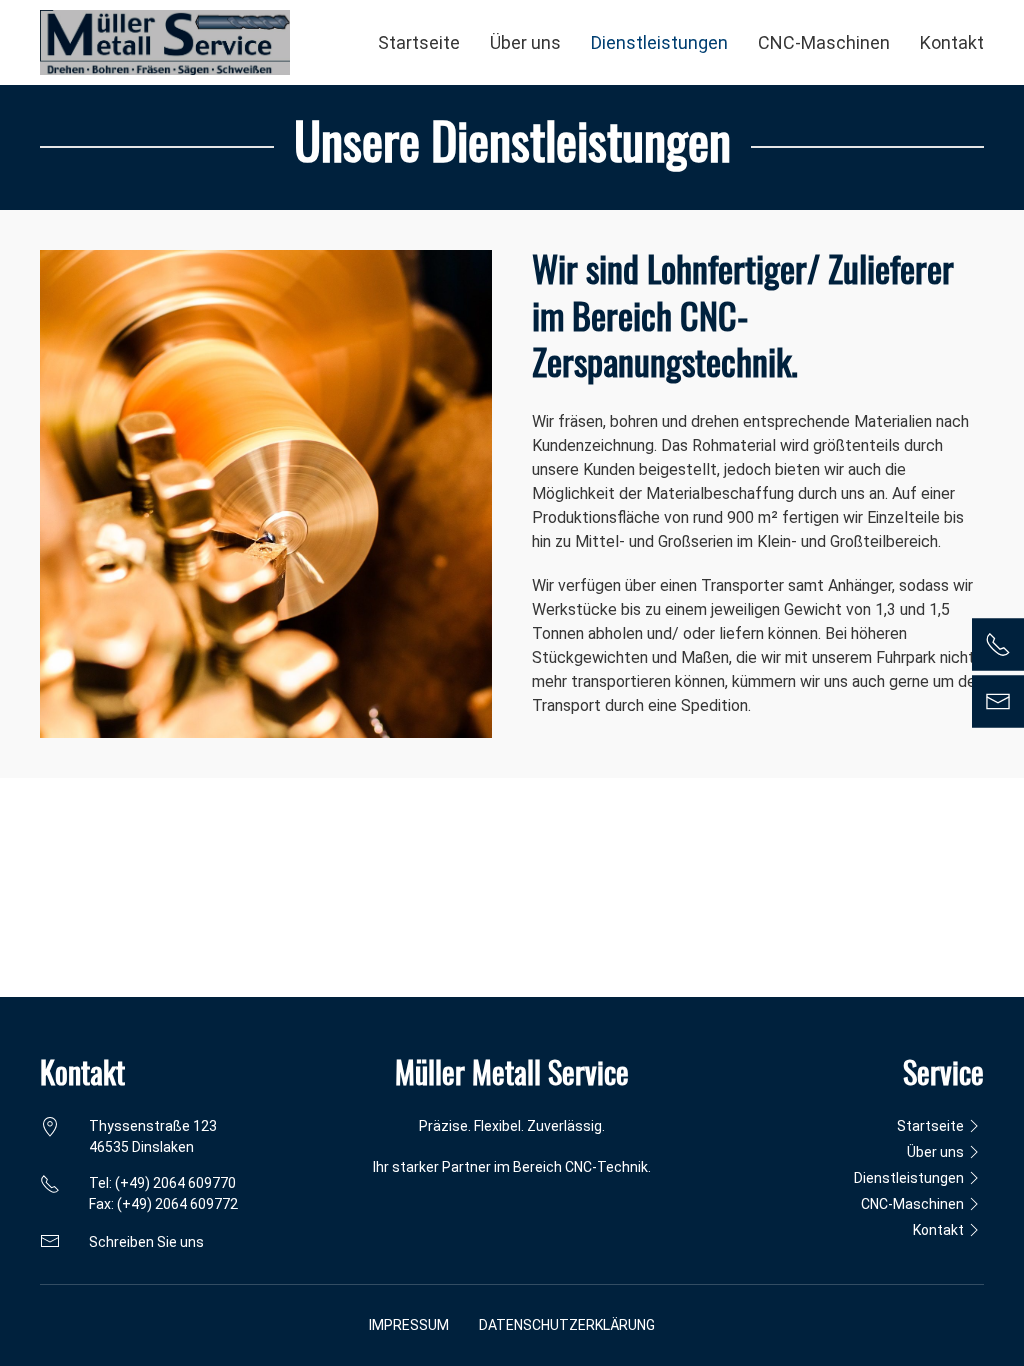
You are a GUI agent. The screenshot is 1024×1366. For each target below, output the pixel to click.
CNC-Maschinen (824, 42)
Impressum (409, 1325)
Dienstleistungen (659, 42)
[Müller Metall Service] (165, 42)
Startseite (419, 42)
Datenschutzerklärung (567, 1325)
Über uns (525, 42)
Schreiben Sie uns (146, 1242)
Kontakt (952, 42)
